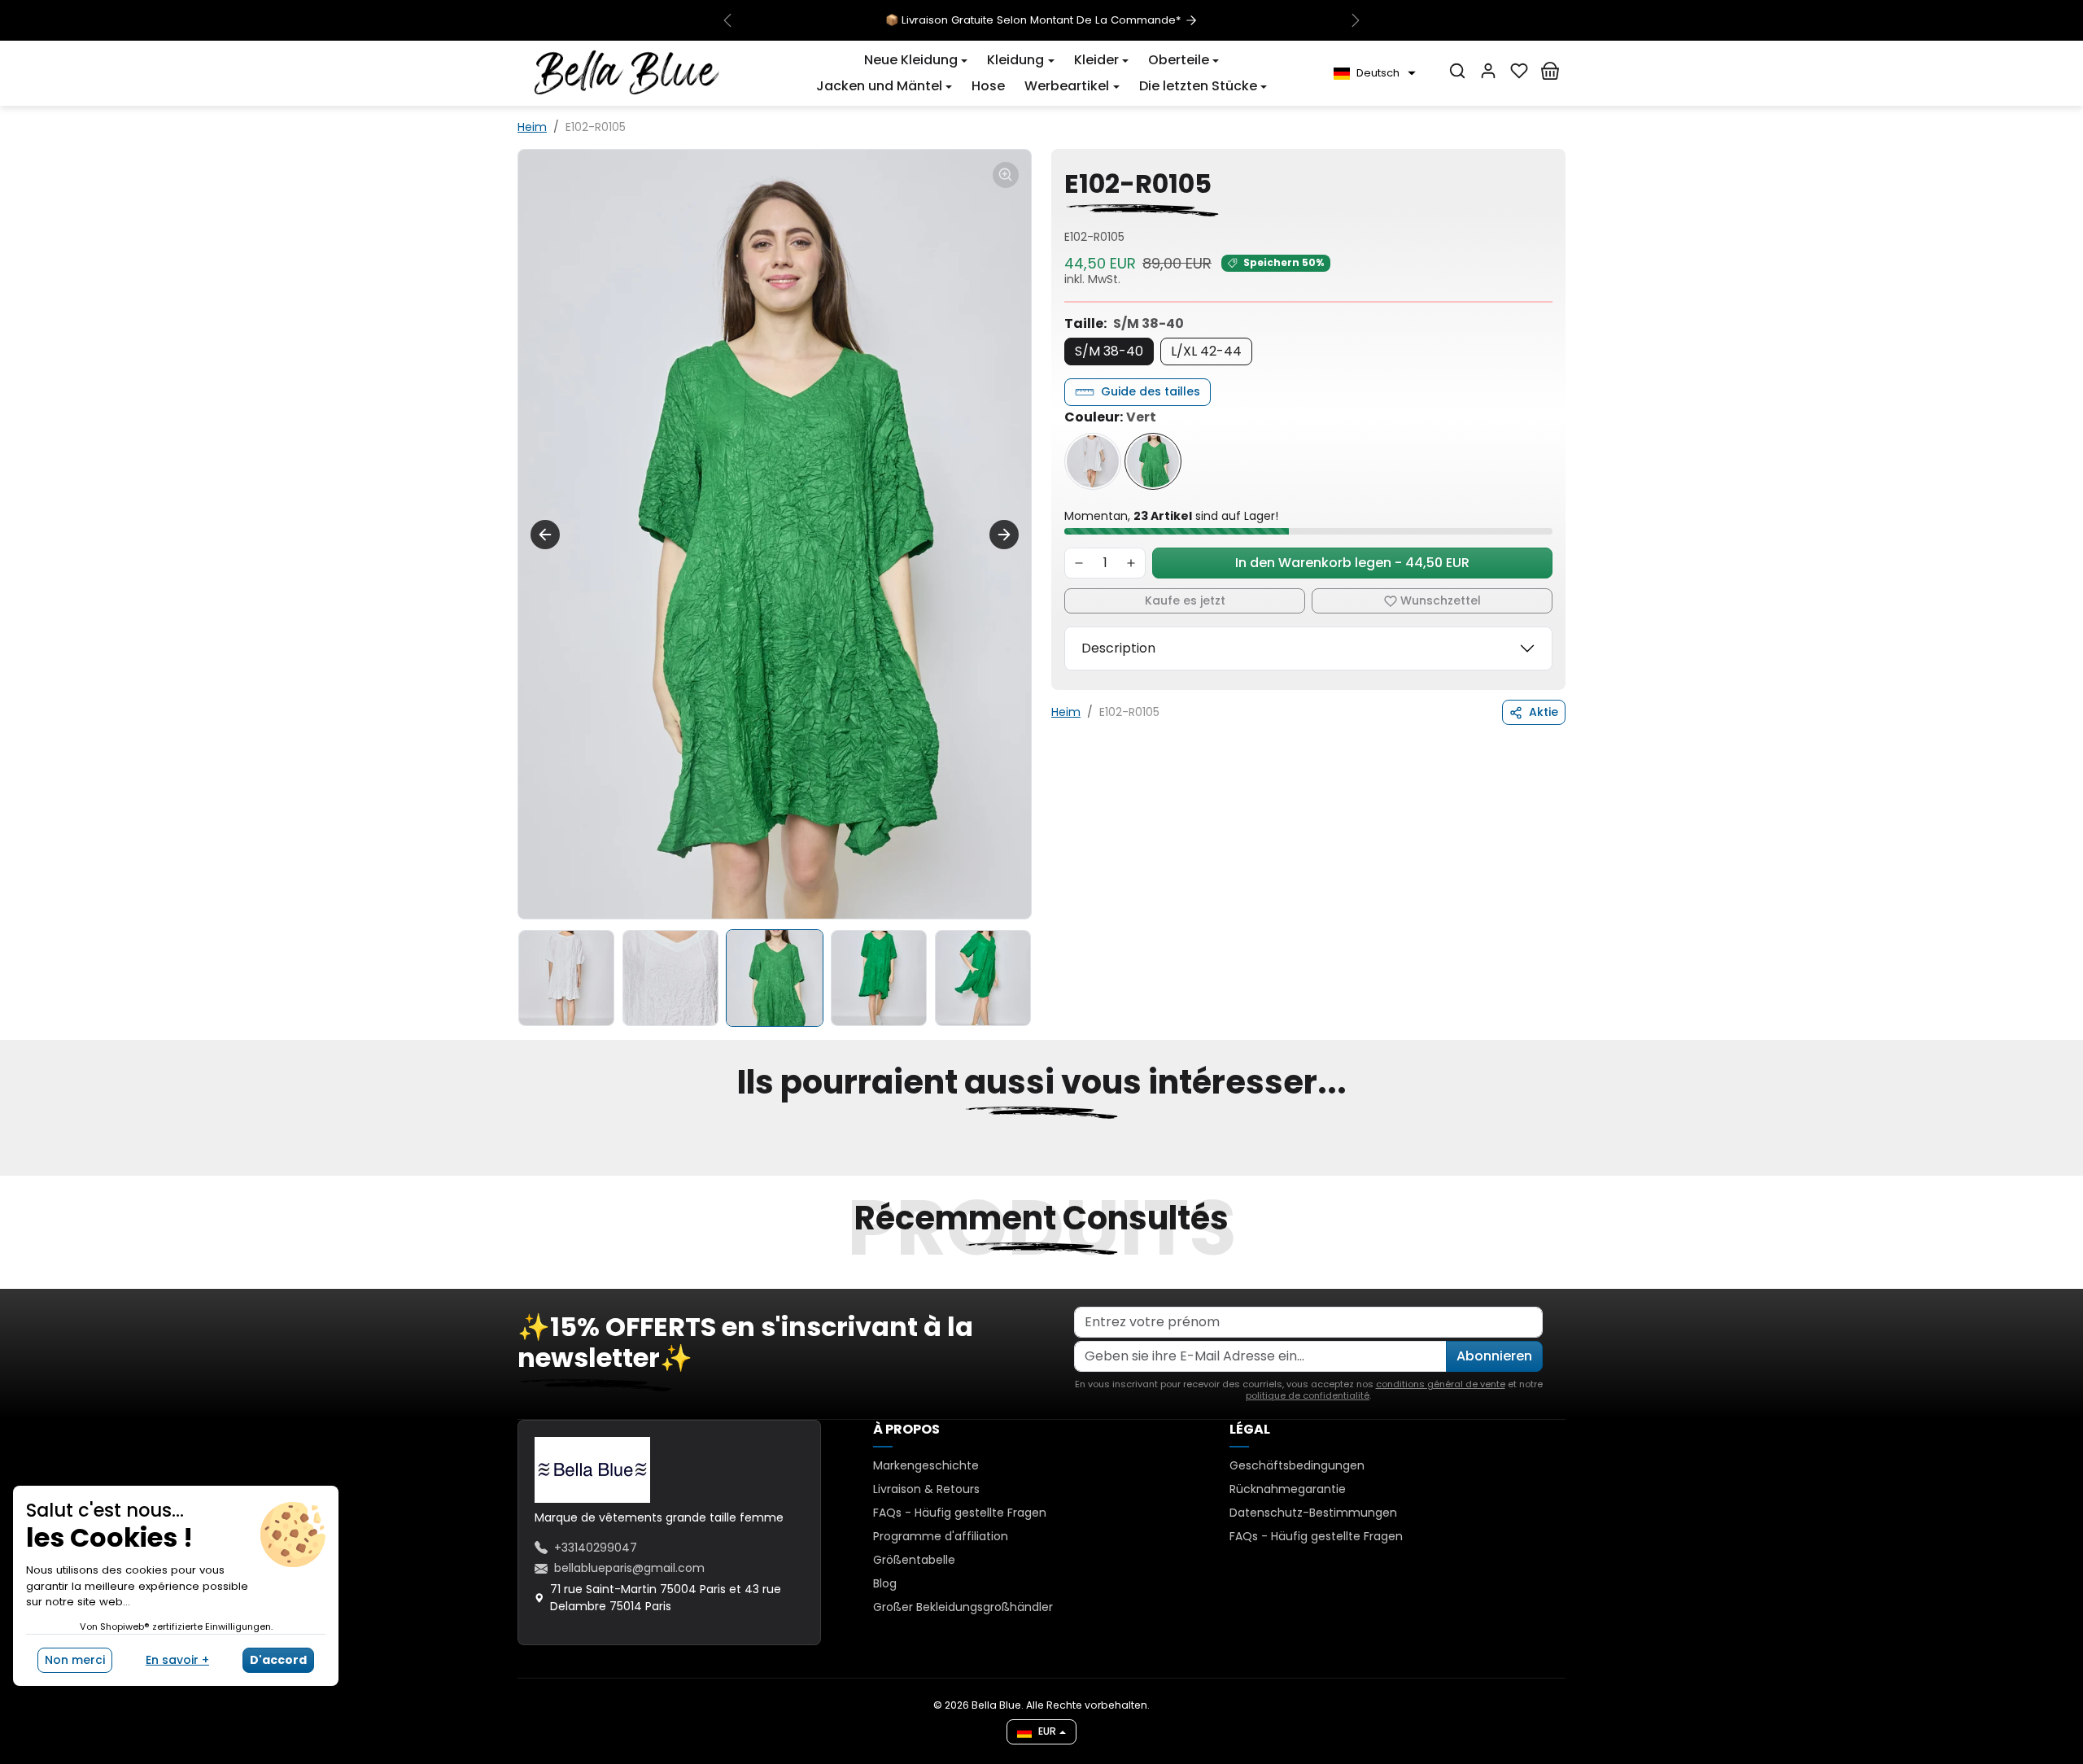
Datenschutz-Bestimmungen (1313, 1513)
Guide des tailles (1151, 391)
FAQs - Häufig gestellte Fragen (960, 1513)
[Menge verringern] (1079, 563)
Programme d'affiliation (941, 1536)
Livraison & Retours (926, 1489)
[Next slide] (1004, 535)
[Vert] (1153, 461)
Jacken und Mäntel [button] (879, 86)
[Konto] (1488, 71)
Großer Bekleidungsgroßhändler (963, 1607)
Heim (532, 127)
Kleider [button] (1096, 60)
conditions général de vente (1441, 1384)
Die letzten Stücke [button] (1198, 86)
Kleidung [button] (1015, 60)
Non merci (75, 1660)
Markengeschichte (926, 1465)
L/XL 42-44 (1206, 351)
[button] (916, 60)
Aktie (1544, 712)
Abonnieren (1494, 1356)
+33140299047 (596, 1548)
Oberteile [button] (1179, 60)
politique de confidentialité (1308, 1395)
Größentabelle (914, 1560)
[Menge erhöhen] (1131, 563)
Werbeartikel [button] (1067, 86)
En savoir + (177, 1660)
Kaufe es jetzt (1185, 600)
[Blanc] (1093, 461)
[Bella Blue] (627, 72)
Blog (885, 1583)
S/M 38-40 (1109, 351)
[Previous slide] (545, 535)
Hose (988, 86)
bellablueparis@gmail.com (629, 1568)
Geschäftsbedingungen (1297, 1465)
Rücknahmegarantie (1288, 1489)
